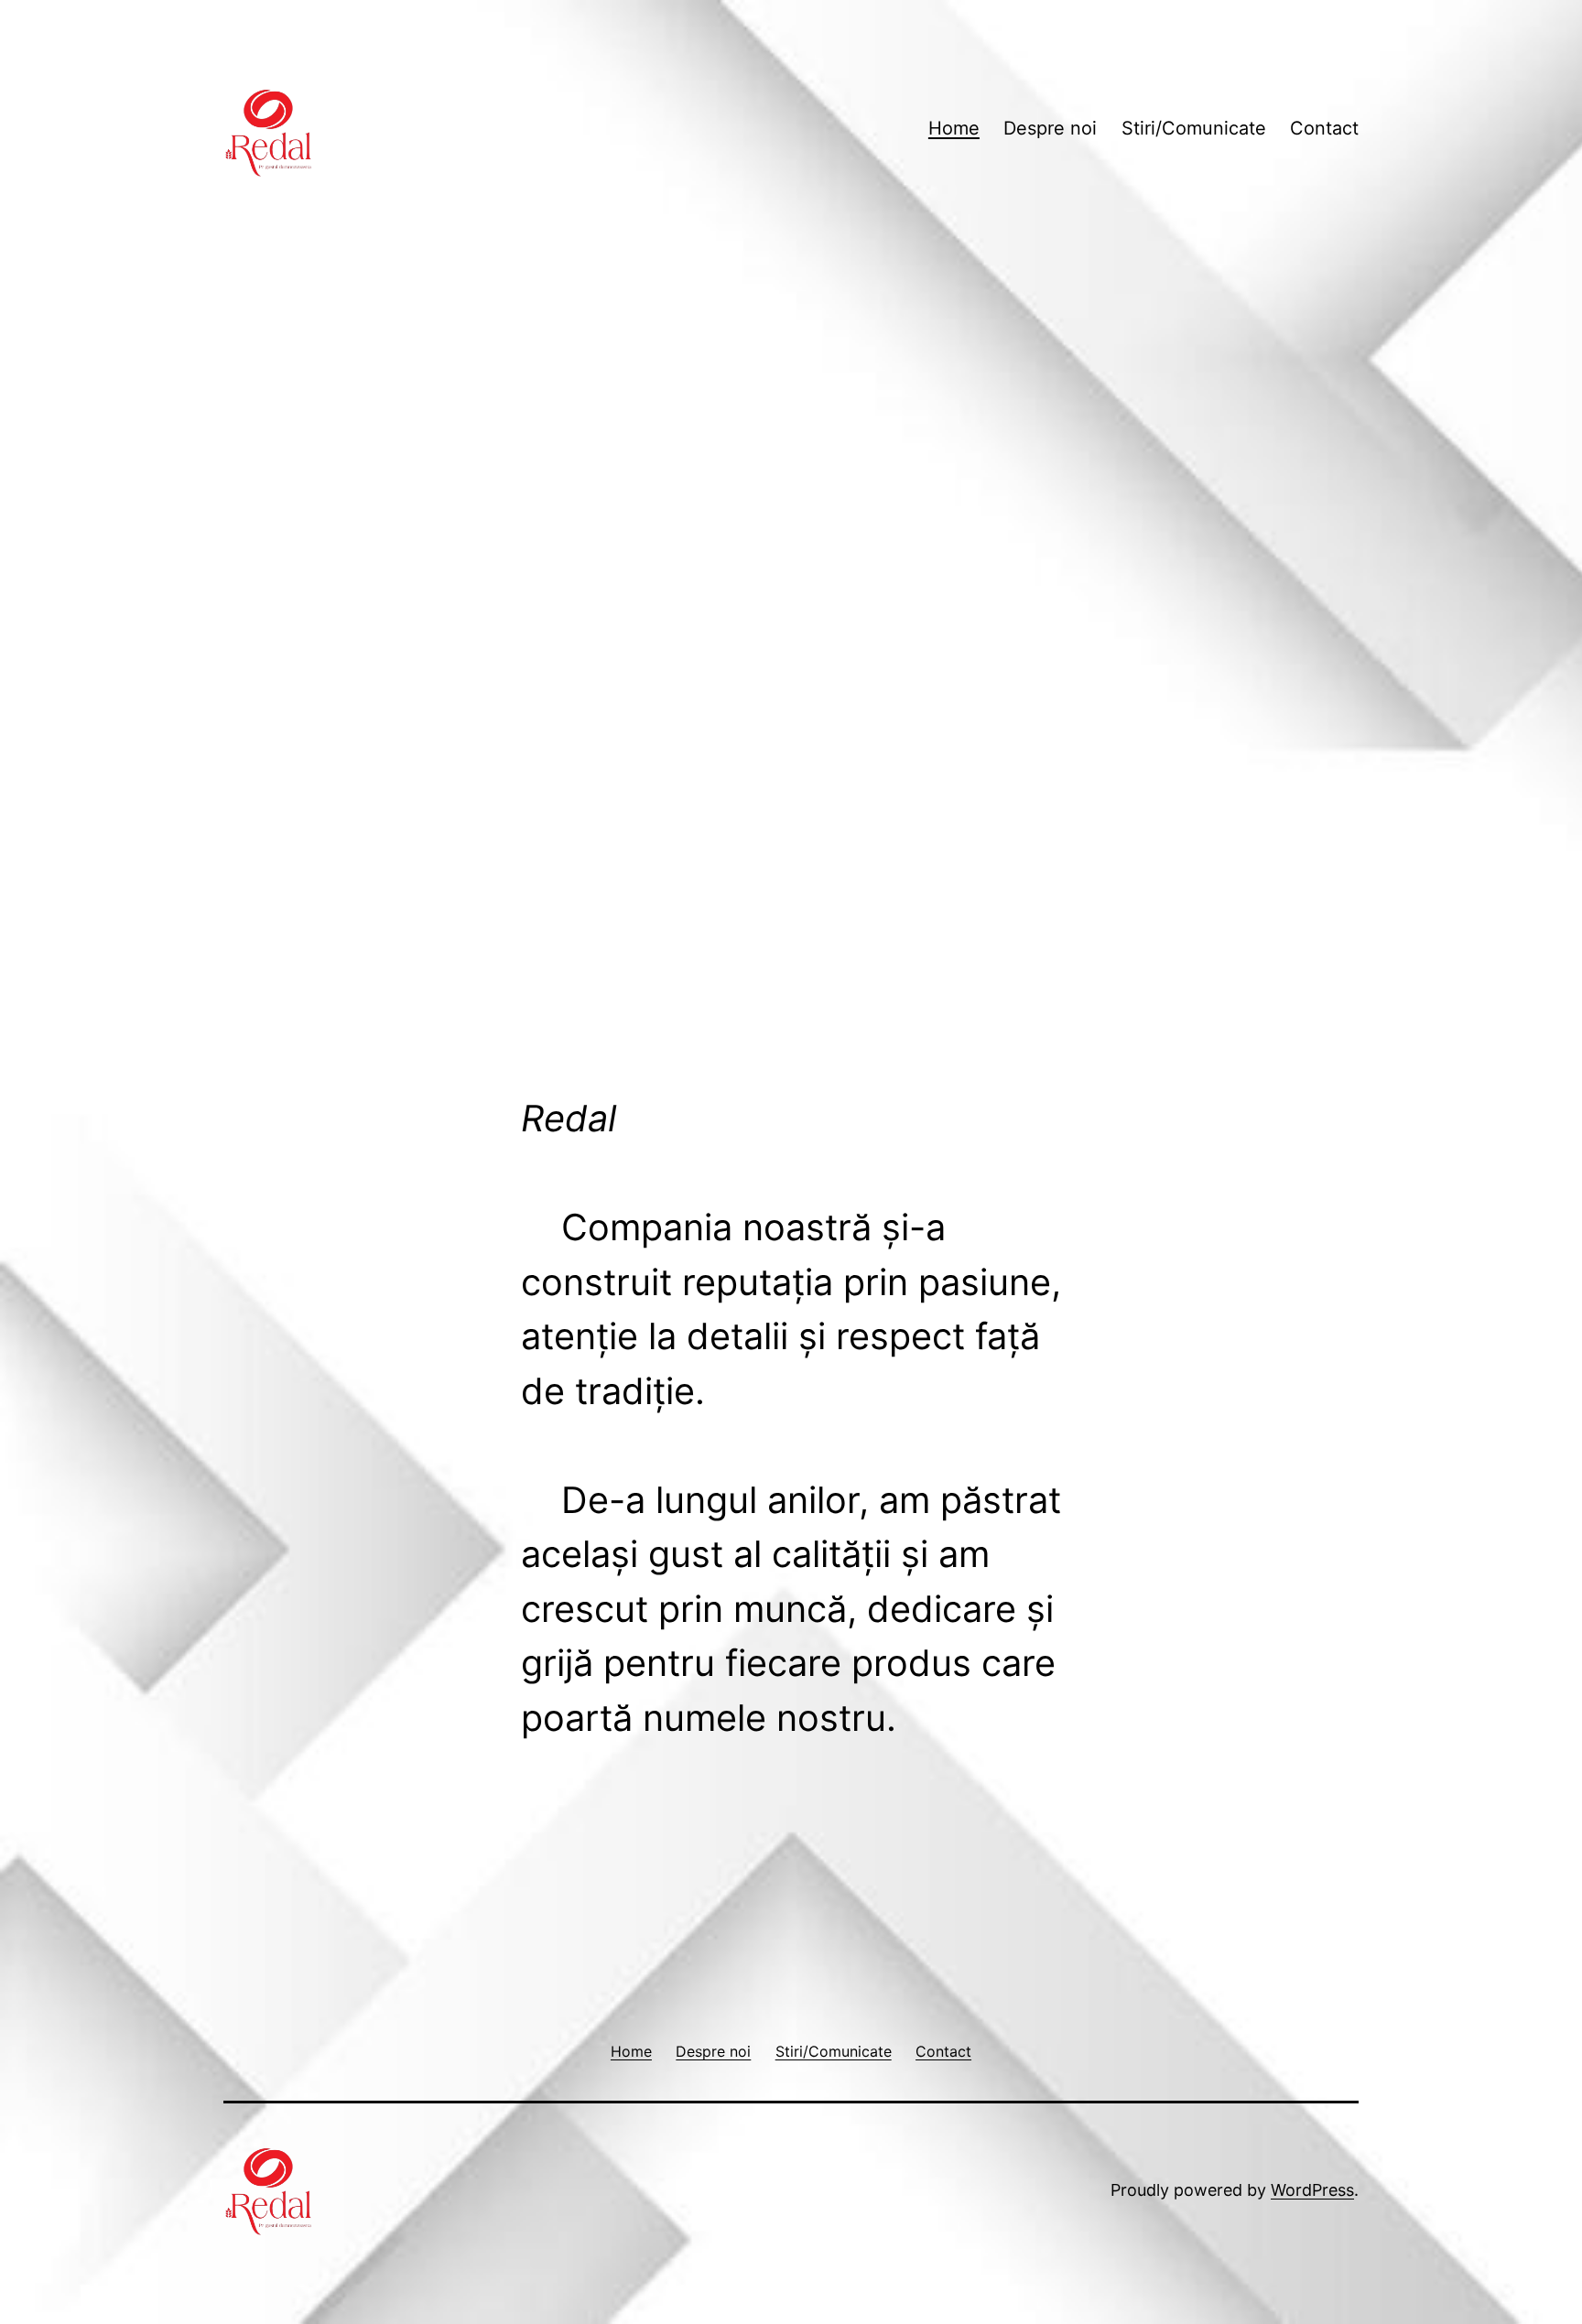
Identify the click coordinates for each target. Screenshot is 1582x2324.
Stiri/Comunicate (1194, 128)
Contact (1324, 128)
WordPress (1312, 2190)
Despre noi (1050, 128)
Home (954, 128)
